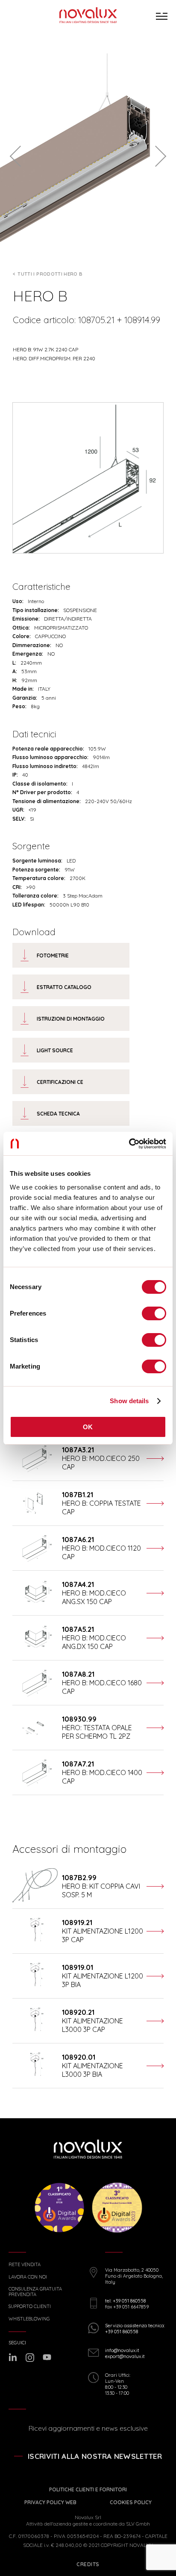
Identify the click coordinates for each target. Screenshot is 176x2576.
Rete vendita (25, 2265)
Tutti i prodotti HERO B (50, 274)
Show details (129, 1401)
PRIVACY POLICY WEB (50, 2502)
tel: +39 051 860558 (125, 2301)
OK (88, 1427)
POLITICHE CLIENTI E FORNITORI (88, 2489)
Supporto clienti (30, 2307)
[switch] (154, 1313)
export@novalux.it (125, 2356)
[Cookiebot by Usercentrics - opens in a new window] (129, 1144)
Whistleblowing (29, 2319)
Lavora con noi (28, 2277)
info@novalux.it (122, 2350)
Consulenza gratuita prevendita (35, 2292)
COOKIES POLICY (131, 2502)
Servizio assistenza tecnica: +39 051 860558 (135, 2329)
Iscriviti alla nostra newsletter (95, 2456)
